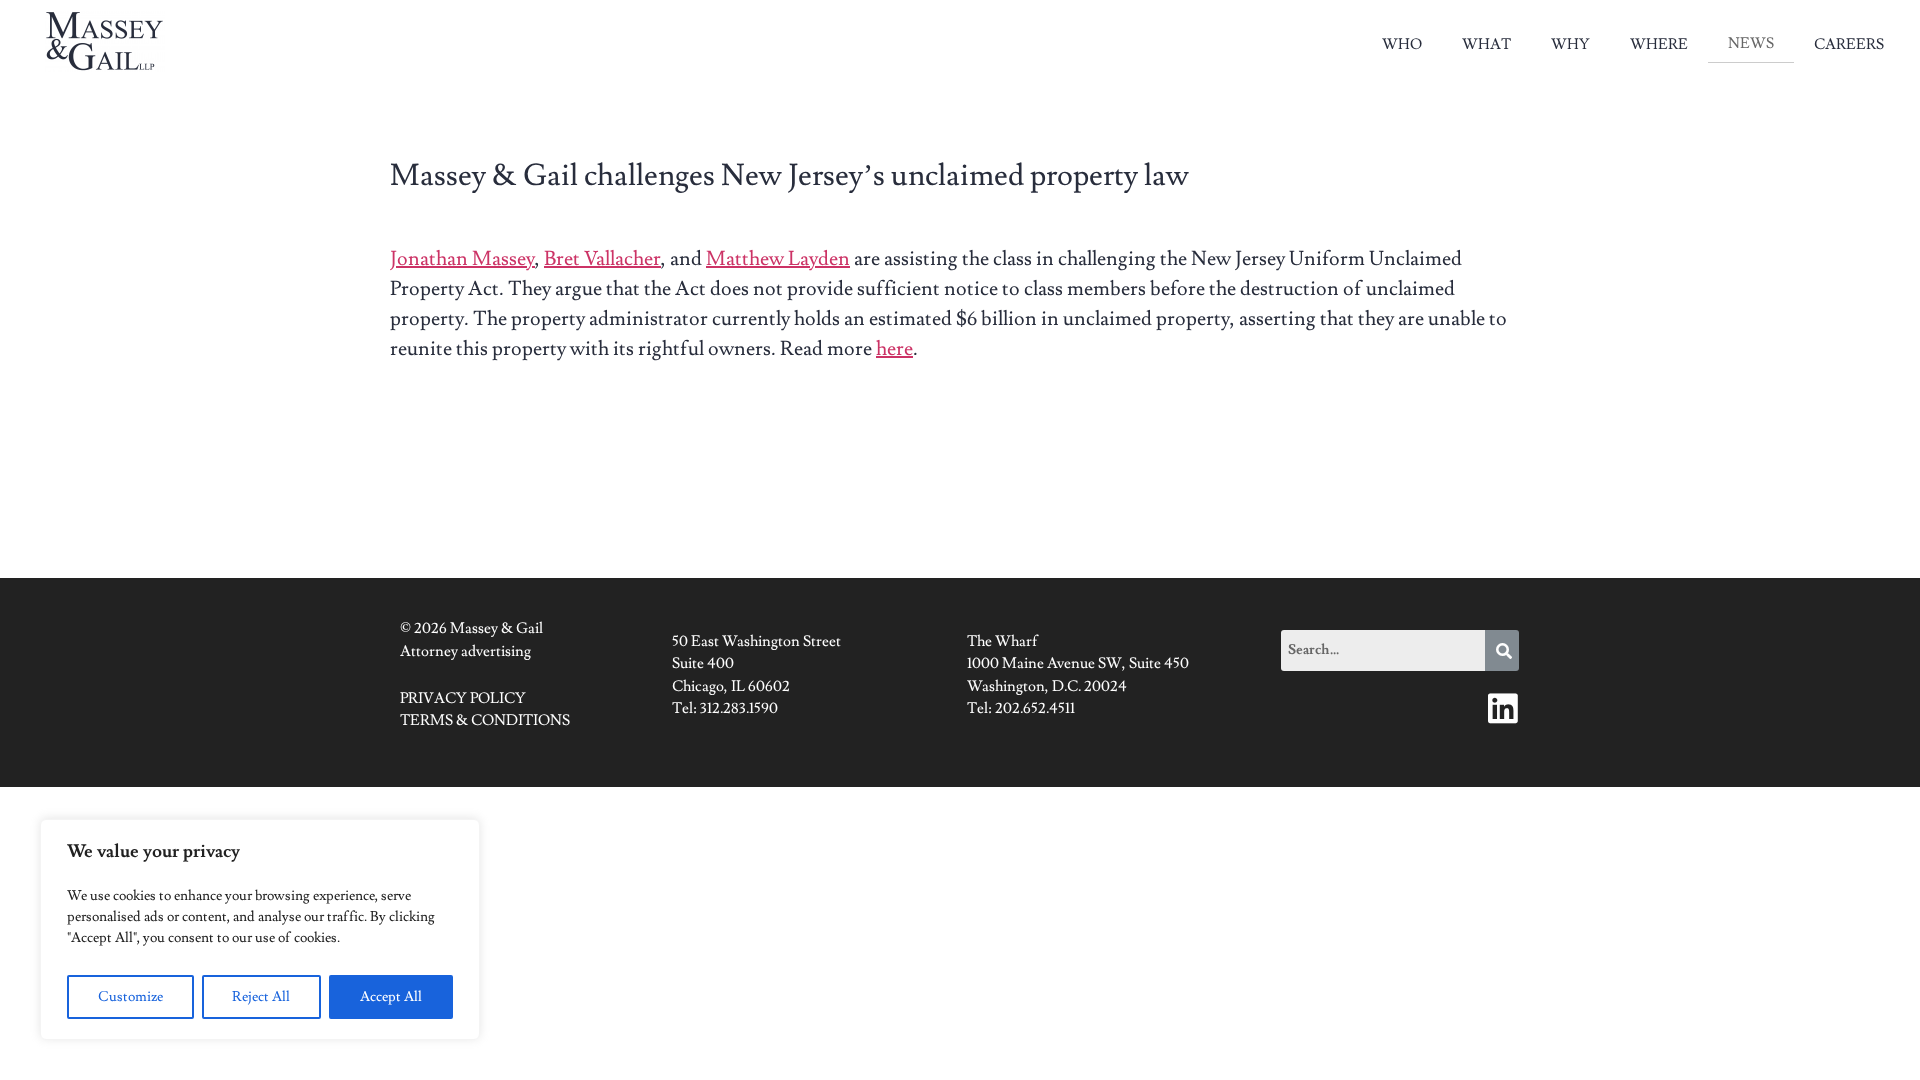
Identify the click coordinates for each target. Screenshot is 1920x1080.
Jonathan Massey (462, 259)
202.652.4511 (1035, 708)
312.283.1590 (739, 708)
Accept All (391, 997)
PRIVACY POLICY (463, 698)
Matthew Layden (778, 259)
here (894, 349)
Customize (130, 997)
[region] (260, 929)
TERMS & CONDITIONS (485, 720)
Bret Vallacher (602, 259)
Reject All (261, 997)
